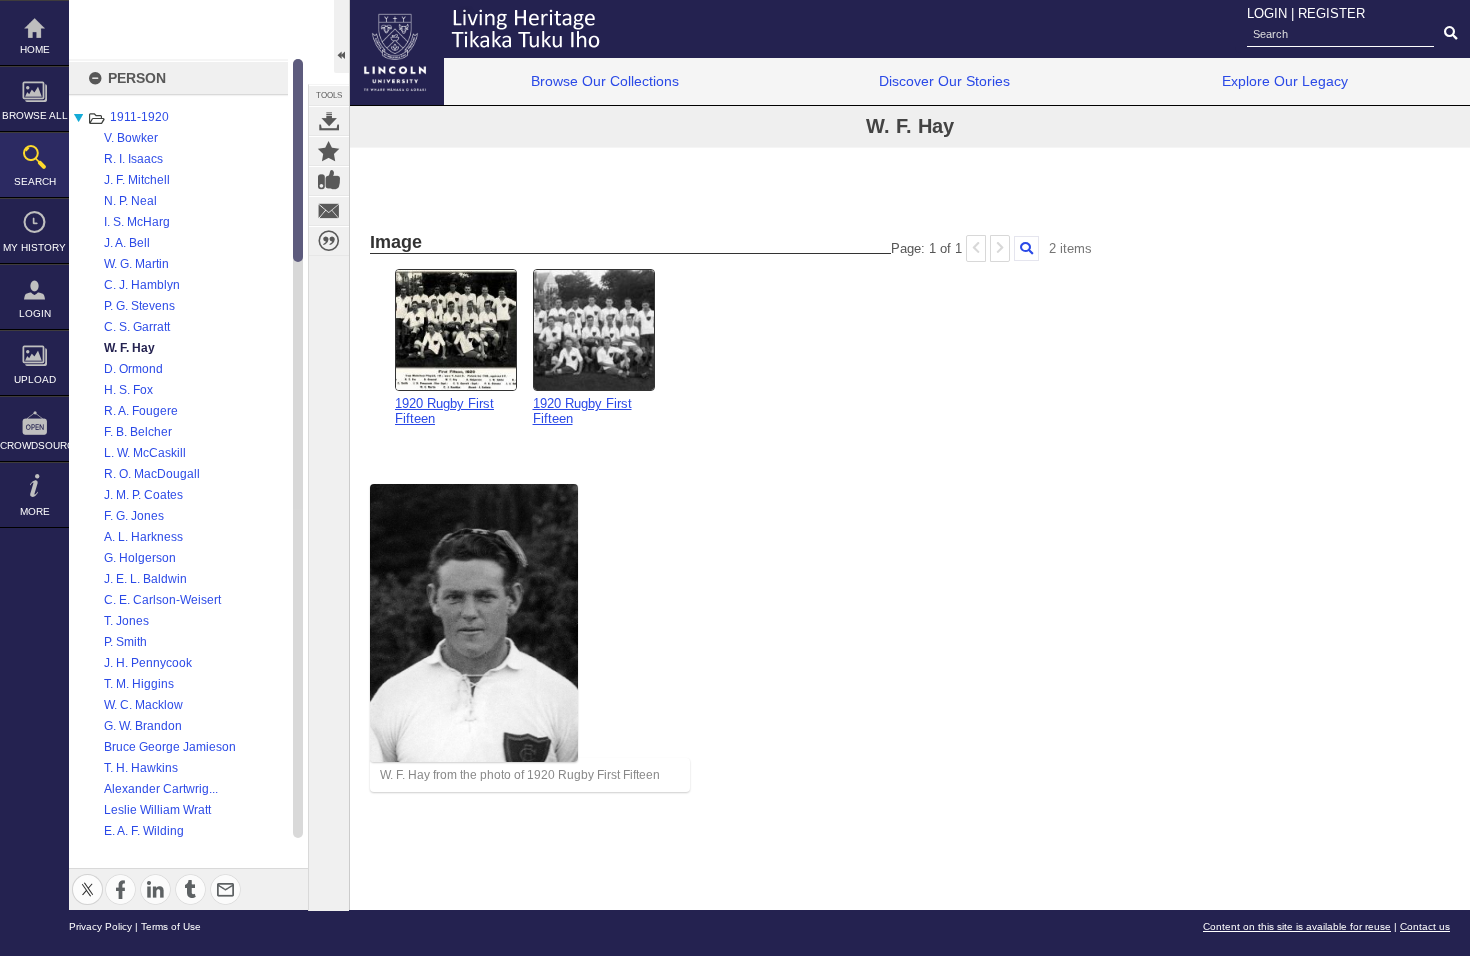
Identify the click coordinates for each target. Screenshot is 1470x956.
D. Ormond (133, 369)
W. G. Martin (136, 264)
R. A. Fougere (141, 411)
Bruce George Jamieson (170, 747)
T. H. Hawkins (141, 768)
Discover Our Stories (944, 81)
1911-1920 (139, 117)
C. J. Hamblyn (142, 285)
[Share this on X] (87, 877)
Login (35, 313)
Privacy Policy (100, 926)
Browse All (35, 115)
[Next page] (1000, 248)
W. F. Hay (129, 348)
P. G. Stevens (139, 306)
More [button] (35, 511)
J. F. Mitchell (137, 180)
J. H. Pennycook (148, 663)
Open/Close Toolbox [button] (341, 36)
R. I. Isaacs (133, 159)
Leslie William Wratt (157, 810)
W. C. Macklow (143, 705)
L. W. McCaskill (145, 453)
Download (329, 121)
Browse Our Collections (605, 81)
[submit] (1450, 34)
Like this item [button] (329, 181)
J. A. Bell (127, 243)
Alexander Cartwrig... (161, 789)
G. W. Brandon (143, 726)
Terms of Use (171, 926)
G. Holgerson (140, 558)
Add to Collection (329, 151)
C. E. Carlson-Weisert (162, 600)
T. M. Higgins (139, 684)
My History (34, 247)
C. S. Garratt (137, 327)
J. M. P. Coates (143, 495)
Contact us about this (329, 211)
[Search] (1026, 248)
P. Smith (125, 642)
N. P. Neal (130, 201)
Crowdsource (34, 445)
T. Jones (126, 621)
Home (35, 49)
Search (35, 181)
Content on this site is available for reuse (1297, 926)
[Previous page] (976, 248)
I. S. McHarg (137, 222)
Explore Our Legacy (1285, 81)
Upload (35, 379)
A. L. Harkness (143, 537)
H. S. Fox (128, 390)
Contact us (1425, 926)
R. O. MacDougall (152, 474)
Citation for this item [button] (329, 241)
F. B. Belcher (138, 432)
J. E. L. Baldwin (145, 579)
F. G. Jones (134, 516)
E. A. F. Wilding (144, 831)
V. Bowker (131, 138)
